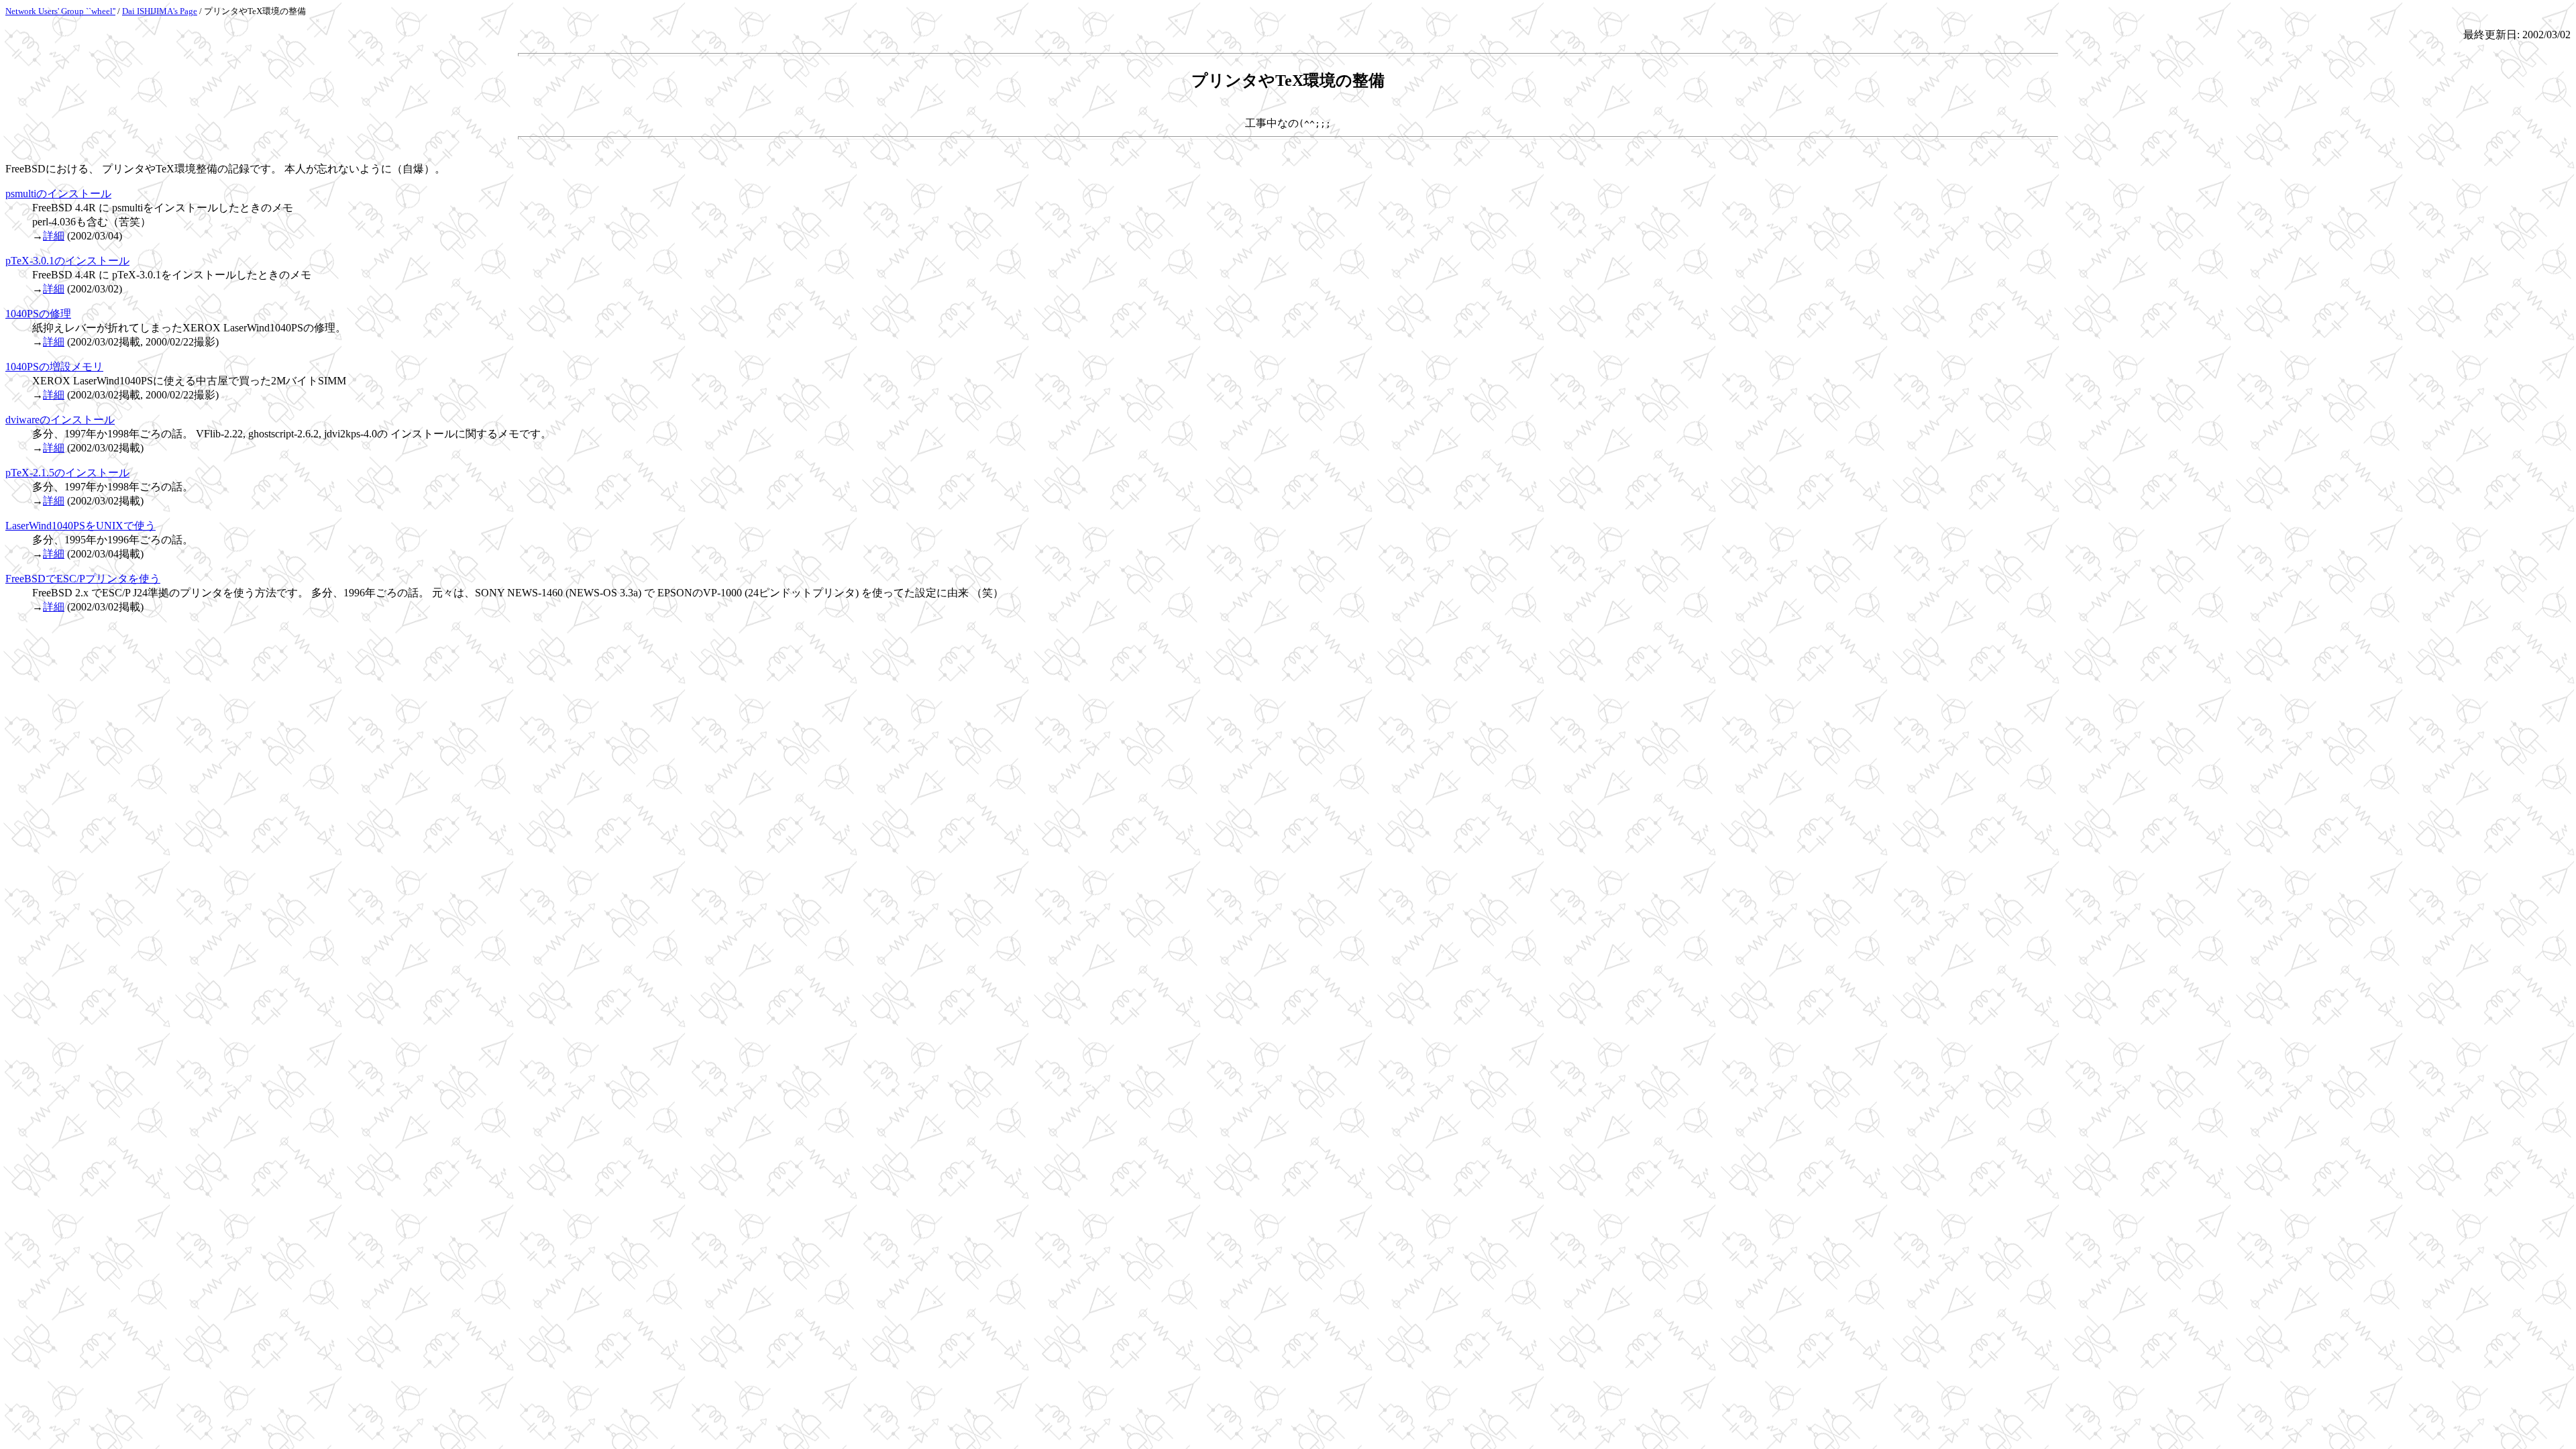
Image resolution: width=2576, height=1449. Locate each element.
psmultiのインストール (58, 194)
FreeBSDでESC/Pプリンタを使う (83, 579)
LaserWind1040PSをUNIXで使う (80, 526)
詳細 (54, 236)
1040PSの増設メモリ (54, 367)
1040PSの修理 (38, 314)
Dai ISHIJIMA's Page (160, 11)
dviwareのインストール (60, 420)
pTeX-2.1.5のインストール (67, 473)
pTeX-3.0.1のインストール (67, 261)
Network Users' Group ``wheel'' (60, 11)
